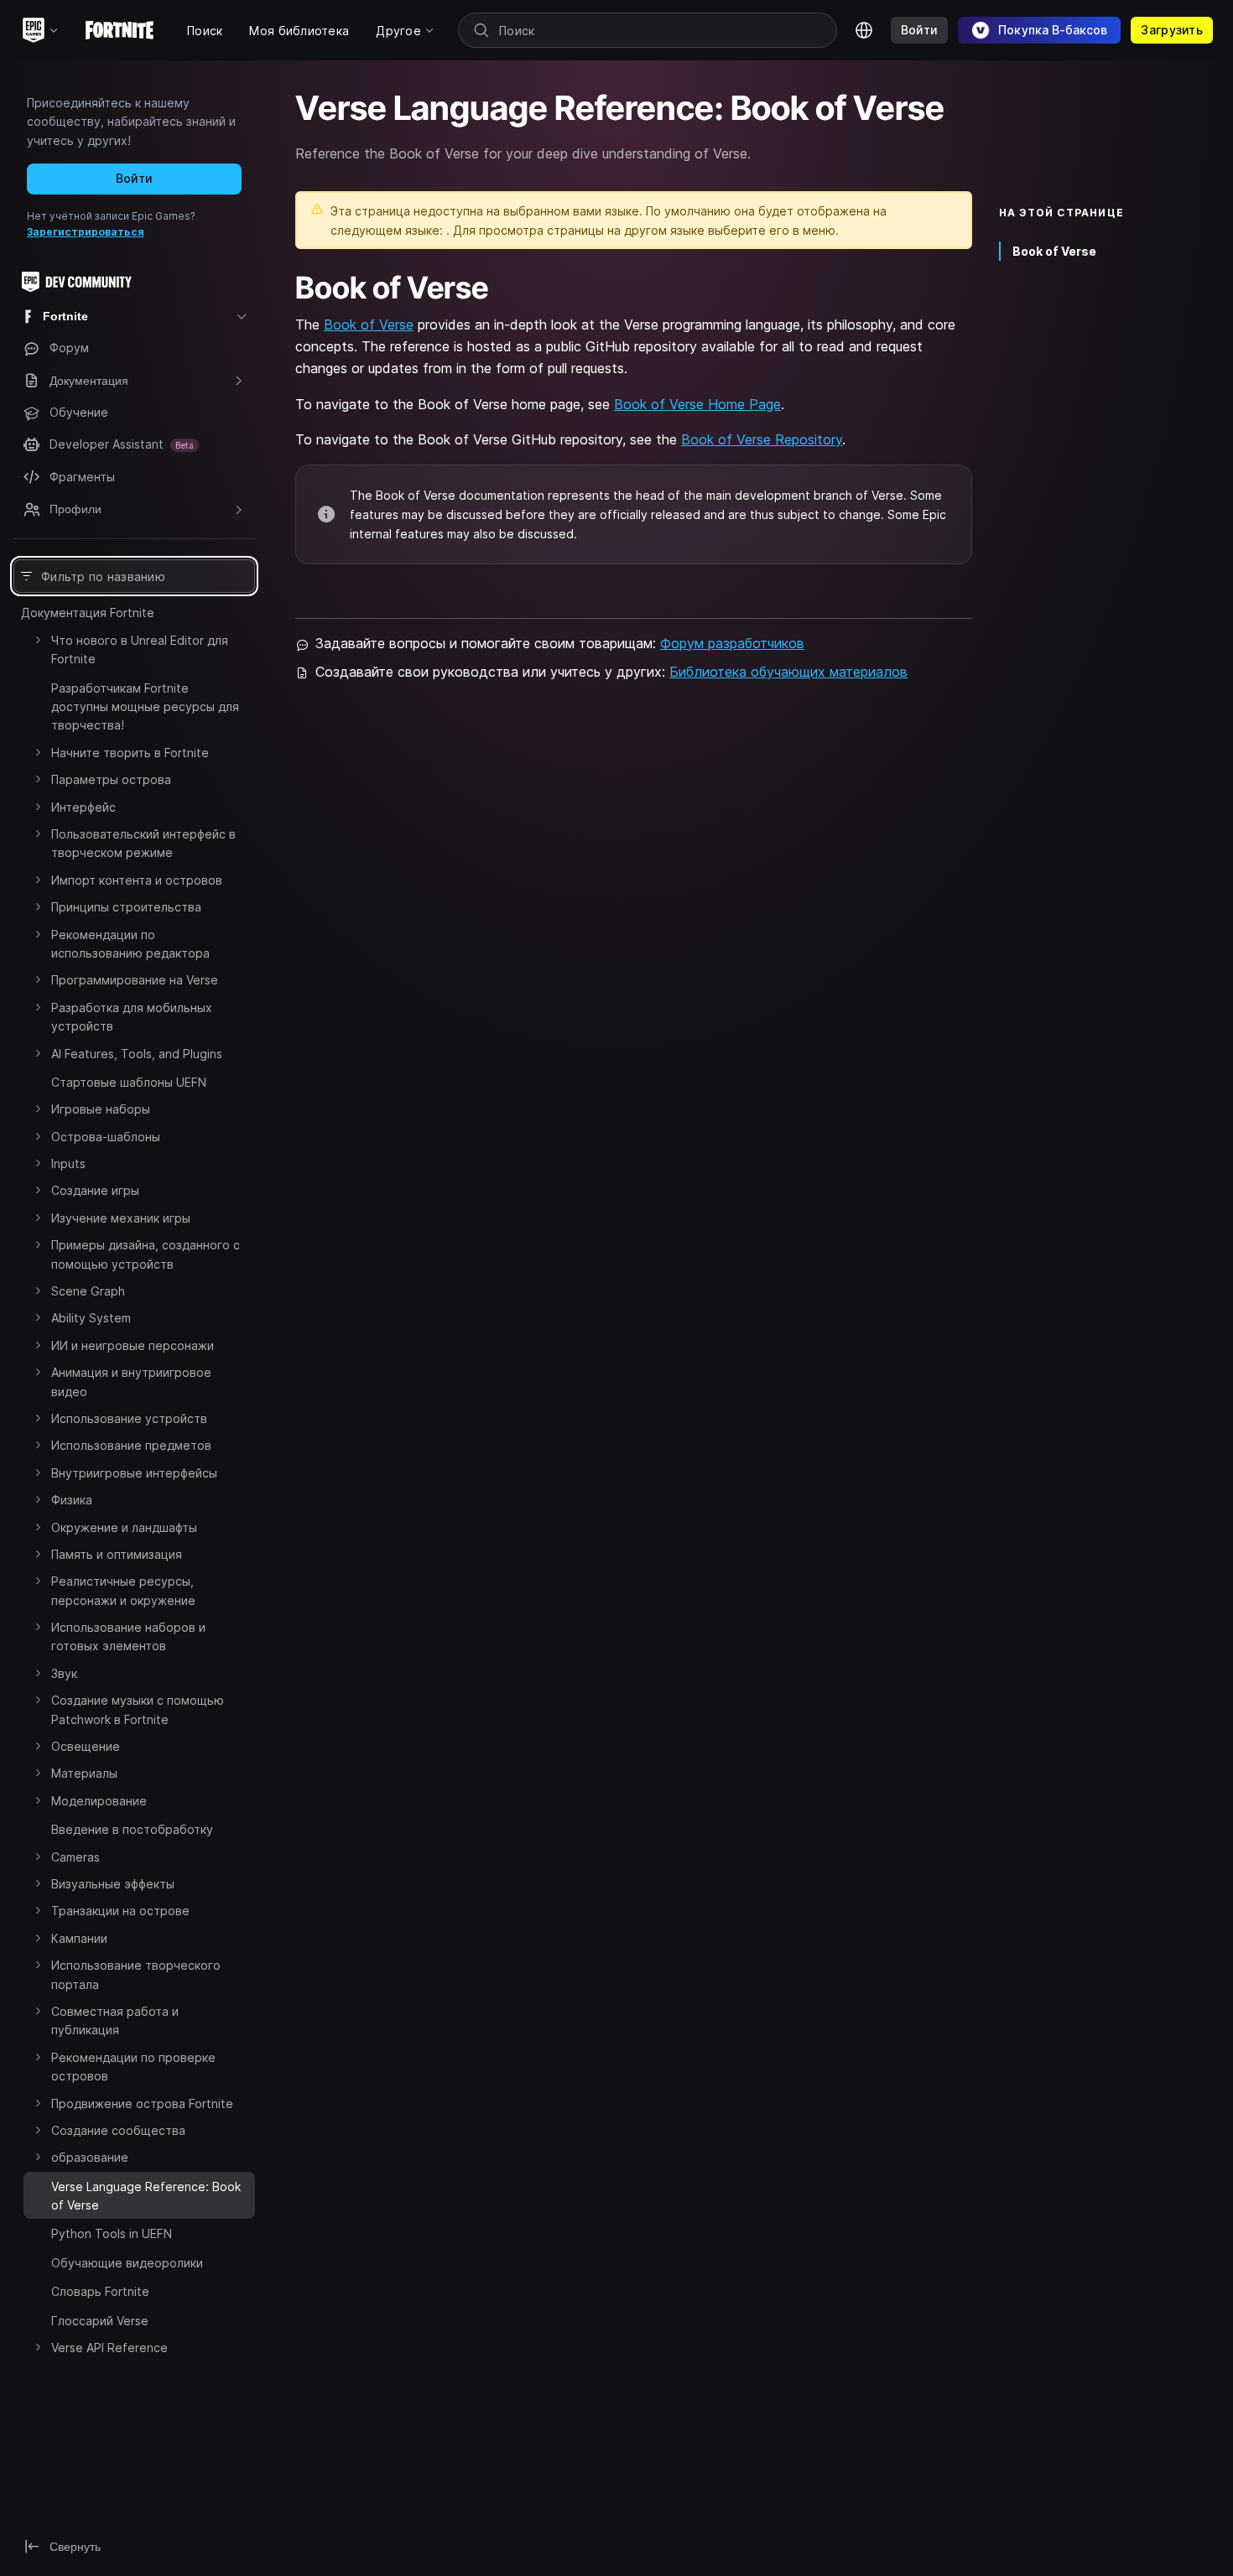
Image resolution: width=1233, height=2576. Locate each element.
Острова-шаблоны (106, 1137)
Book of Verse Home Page (697, 404)
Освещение (86, 1746)
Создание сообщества (118, 2130)
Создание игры (95, 1190)
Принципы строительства (126, 907)
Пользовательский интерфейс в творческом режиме (143, 843)
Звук (64, 1673)
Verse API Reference (109, 2347)
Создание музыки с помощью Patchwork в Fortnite (138, 1709)
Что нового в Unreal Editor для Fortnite (140, 649)
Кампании (79, 1938)
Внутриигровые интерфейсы (134, 1473)
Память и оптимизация (117, 1554)
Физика (72, 1500)
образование (90, 2157)
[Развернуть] (38, 640)
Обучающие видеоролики (127, 2263)
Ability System (91, 1318)
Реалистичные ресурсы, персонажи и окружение (123, 1590)
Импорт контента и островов (137, 880)
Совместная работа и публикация (115, 2020)
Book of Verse (369, 325)
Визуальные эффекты (113, 1884)
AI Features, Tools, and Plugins (137, 1054)
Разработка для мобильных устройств (132, 1017)
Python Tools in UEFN (112, 2233)
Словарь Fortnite (100, 2291)
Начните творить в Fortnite (130, 753)
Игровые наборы (101, 1109)
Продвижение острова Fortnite (142, 2103)
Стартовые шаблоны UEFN (129, 1082)
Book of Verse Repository (762, 439)
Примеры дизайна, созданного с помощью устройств (146, 1254)
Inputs (68, 1163)
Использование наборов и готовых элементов (128, 1636)
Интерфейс (83, 807)
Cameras (75, 1857)
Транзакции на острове (120, 1911)
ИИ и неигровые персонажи (133, 1345)
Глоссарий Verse (100, 2321)
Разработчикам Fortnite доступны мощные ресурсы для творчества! (145, 707)
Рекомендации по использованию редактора (130, 944)
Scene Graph (88, 1291)
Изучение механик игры (121, 1218)
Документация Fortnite (88, 613)
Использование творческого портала (136, 1974)
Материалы (84, 1773)
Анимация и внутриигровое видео (131, 1381)
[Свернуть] (38, 2184)
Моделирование (99, 1801)
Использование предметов (131, 1445)
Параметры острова (111, 779)
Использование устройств (129, 1418)
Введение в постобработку (132, 1829)
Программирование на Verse (135, 980)
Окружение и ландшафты (124, 1527)
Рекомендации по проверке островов (133, 2067)
